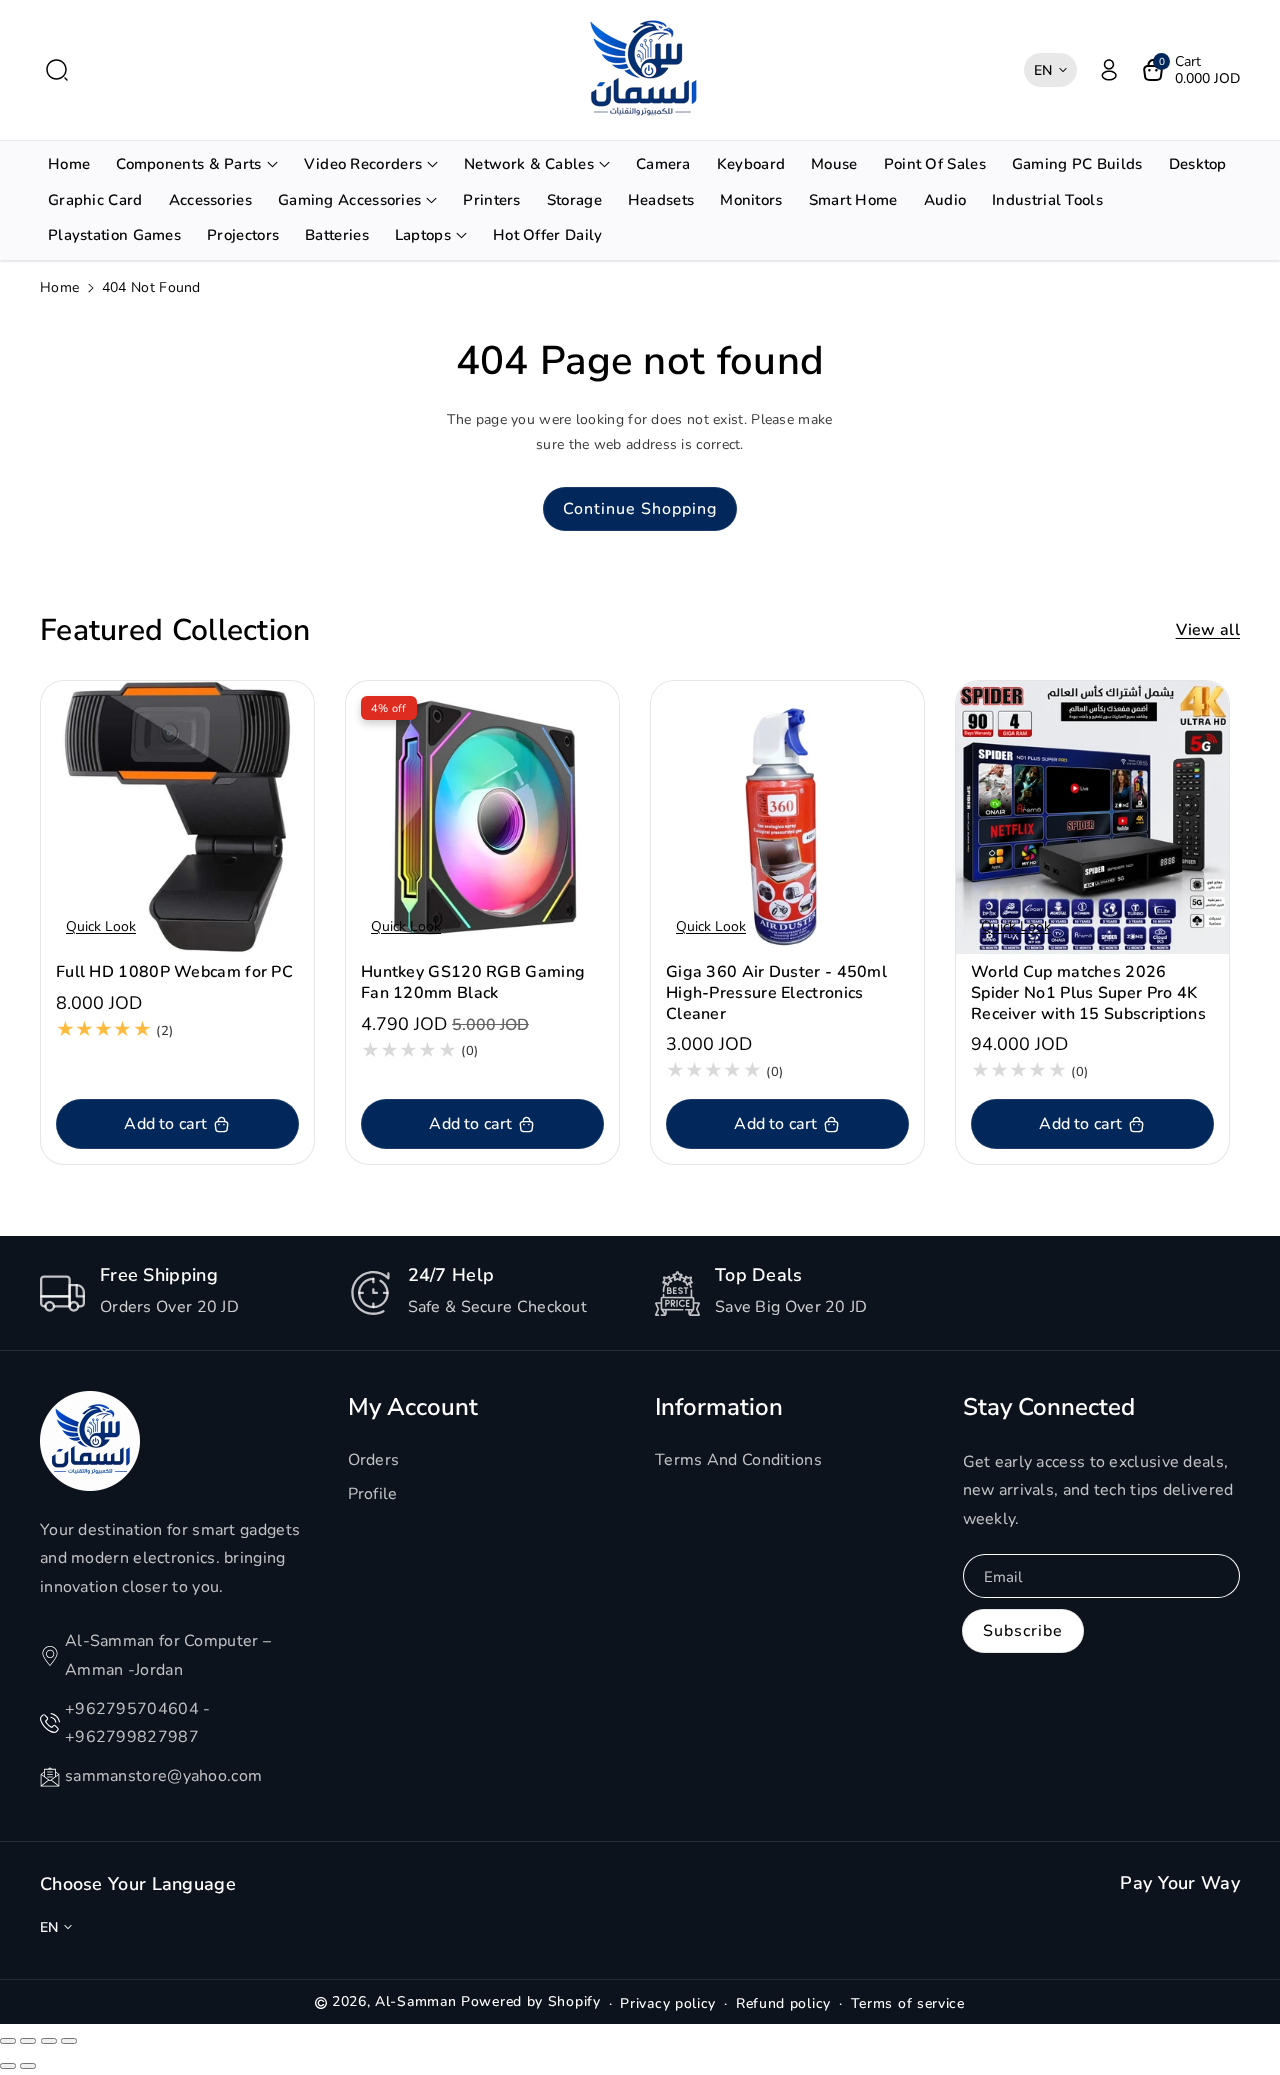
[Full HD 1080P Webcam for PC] (177, 817)
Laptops (423, 235)
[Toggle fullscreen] (49, 2041)
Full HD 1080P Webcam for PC (174, 972)
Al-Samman (418, 2001)
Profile (373, 1494)
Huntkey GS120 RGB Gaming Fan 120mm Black (473, 983)
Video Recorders (363, 164)
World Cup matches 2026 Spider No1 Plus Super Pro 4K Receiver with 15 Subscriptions (1088, 993)
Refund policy (783, 2003)
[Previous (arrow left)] (8, 2066)
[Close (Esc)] (8, 2041)
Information (719, 1407)
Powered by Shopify (531, 2001)
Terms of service (908, 2003)
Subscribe (1023, 1631)
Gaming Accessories (349, 200)
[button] (57, 70)
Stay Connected (1049, 1407)
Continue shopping (640, 509)
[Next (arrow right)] (28, 2066)
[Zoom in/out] (69, 2041)
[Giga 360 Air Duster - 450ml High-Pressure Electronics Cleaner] (787, 817)
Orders (374, 1460)
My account (413, 1407)
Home (59, 287)
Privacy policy (668, 2003)
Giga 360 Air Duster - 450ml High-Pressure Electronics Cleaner (776, 993)
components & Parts (188, 164)
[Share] (28, 2041)
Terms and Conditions (738, 1460)
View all (1208, 630)
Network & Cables (529, 164)
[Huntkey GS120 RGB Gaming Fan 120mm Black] (482, 817)
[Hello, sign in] (1109, 70)
